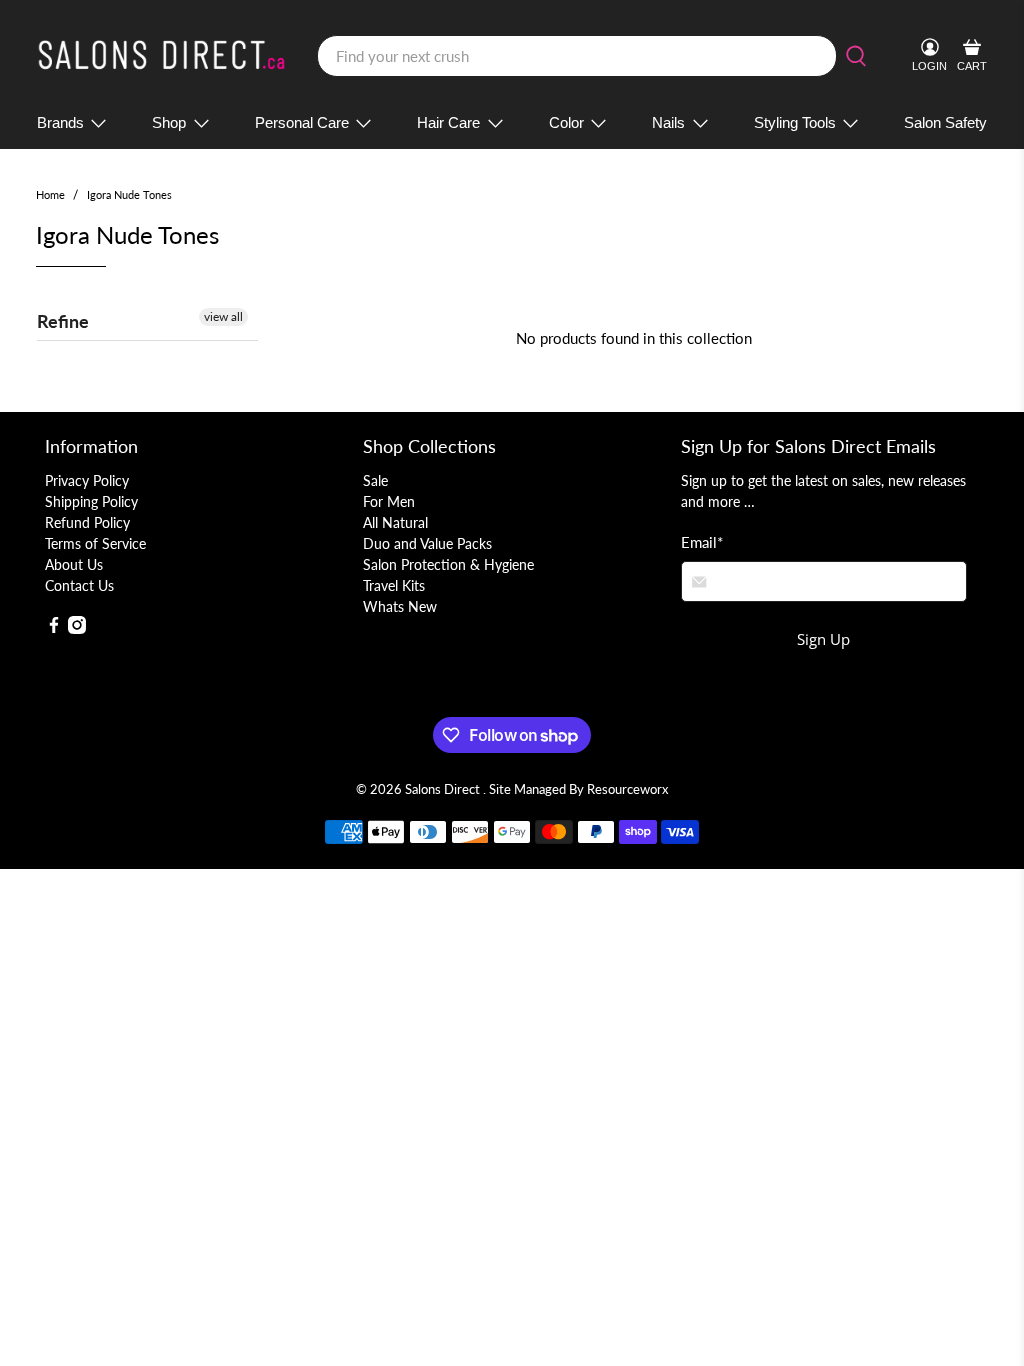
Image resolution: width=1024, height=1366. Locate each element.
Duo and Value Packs (427, 543)
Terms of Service (95, 543)
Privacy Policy (87, 480)
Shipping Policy (91, 501)
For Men (389, 501)
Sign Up (823, 639)
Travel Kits (394, 585)
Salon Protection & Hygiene (448, 564)
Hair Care (448, 122)
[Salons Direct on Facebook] (54, 628)
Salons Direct (444, 789)
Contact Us (79, 585)
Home (50, 194)
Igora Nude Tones (129, 194)
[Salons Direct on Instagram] (77, 628)
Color (566, 122)
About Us (74, 564)
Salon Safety (945, 122)
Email (702, 542)
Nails (668, 122)
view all (223, 316)
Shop (169, 122)
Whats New (400, 606)
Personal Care (302, 122)
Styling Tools (795, 122)
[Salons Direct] (162, 56)
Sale (375, 480)
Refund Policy (87, 522)
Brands (60, 122)
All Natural (395, 522)
